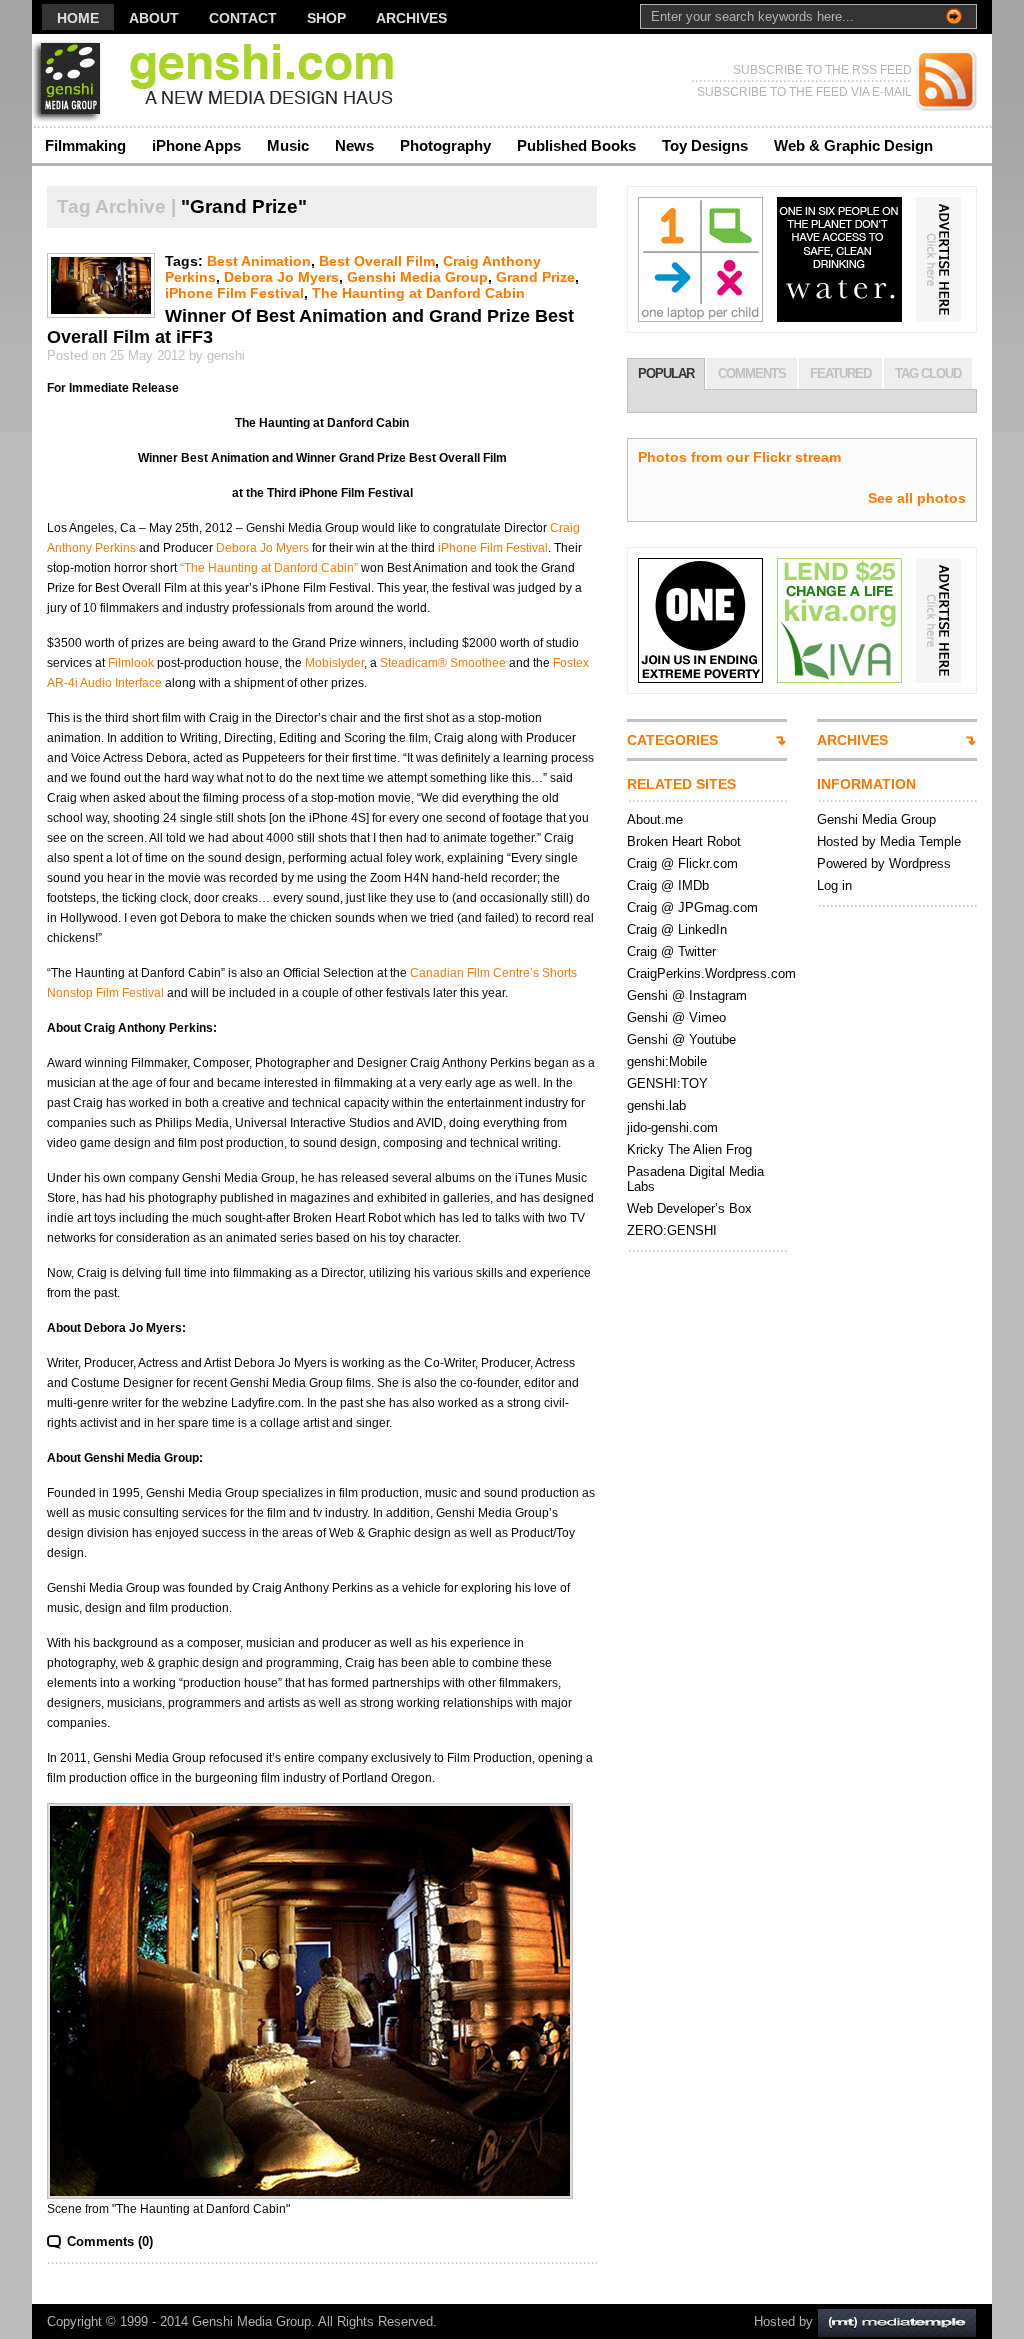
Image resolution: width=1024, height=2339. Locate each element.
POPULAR (666, 373)
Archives (411, 18)
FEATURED (840, 373)
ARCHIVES (852, 740)
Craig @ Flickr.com (682, 863)
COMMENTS (752, 373)
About (154, 18)
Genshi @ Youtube (681, 1039)
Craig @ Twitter (671, 951)
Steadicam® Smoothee (443, 663)
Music (288, 145)
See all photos (917, 498)
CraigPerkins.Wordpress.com (711, 973)
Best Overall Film (377, 261)
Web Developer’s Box (689, 1208)
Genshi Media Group (417, 277)
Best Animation (259, 261)
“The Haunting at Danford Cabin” (269, 568)
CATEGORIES (672, 740)
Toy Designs (705, 145)
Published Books (576, 145)
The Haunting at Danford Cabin (418, 293)
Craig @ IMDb (668, 885)
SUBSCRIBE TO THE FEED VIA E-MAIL (804, 92)
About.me (655, 819)
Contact (243, 18)
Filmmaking (85, 145)
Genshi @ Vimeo (676, 1017)
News (354, 145)
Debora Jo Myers (281, 277)
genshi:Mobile (667, 1061)
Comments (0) (110, 2241)
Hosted (774, 2321)
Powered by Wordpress (884, 863)
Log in (834, 885)
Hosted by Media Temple (889, 841)
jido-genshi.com (672, 1127)
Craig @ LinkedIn (677, 929)
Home (78, 18)
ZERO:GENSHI (672, 1230)
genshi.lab (656, 1105)
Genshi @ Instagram (687, 995)
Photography (445, 145)
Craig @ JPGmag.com (692, 907)
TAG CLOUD (928, 373)
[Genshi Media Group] (226, 80)
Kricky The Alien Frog (689, 1149)
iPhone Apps (196, 145)
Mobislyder (334, 663)
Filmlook (131, 663)
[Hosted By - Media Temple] (897, 2321)
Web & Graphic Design (853, 145)
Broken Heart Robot (684, 841)
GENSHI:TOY (667, 1083)
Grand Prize (535, 277)
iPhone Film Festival (234, 293)
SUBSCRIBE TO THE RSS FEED (822, 70)
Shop (326, 18)
